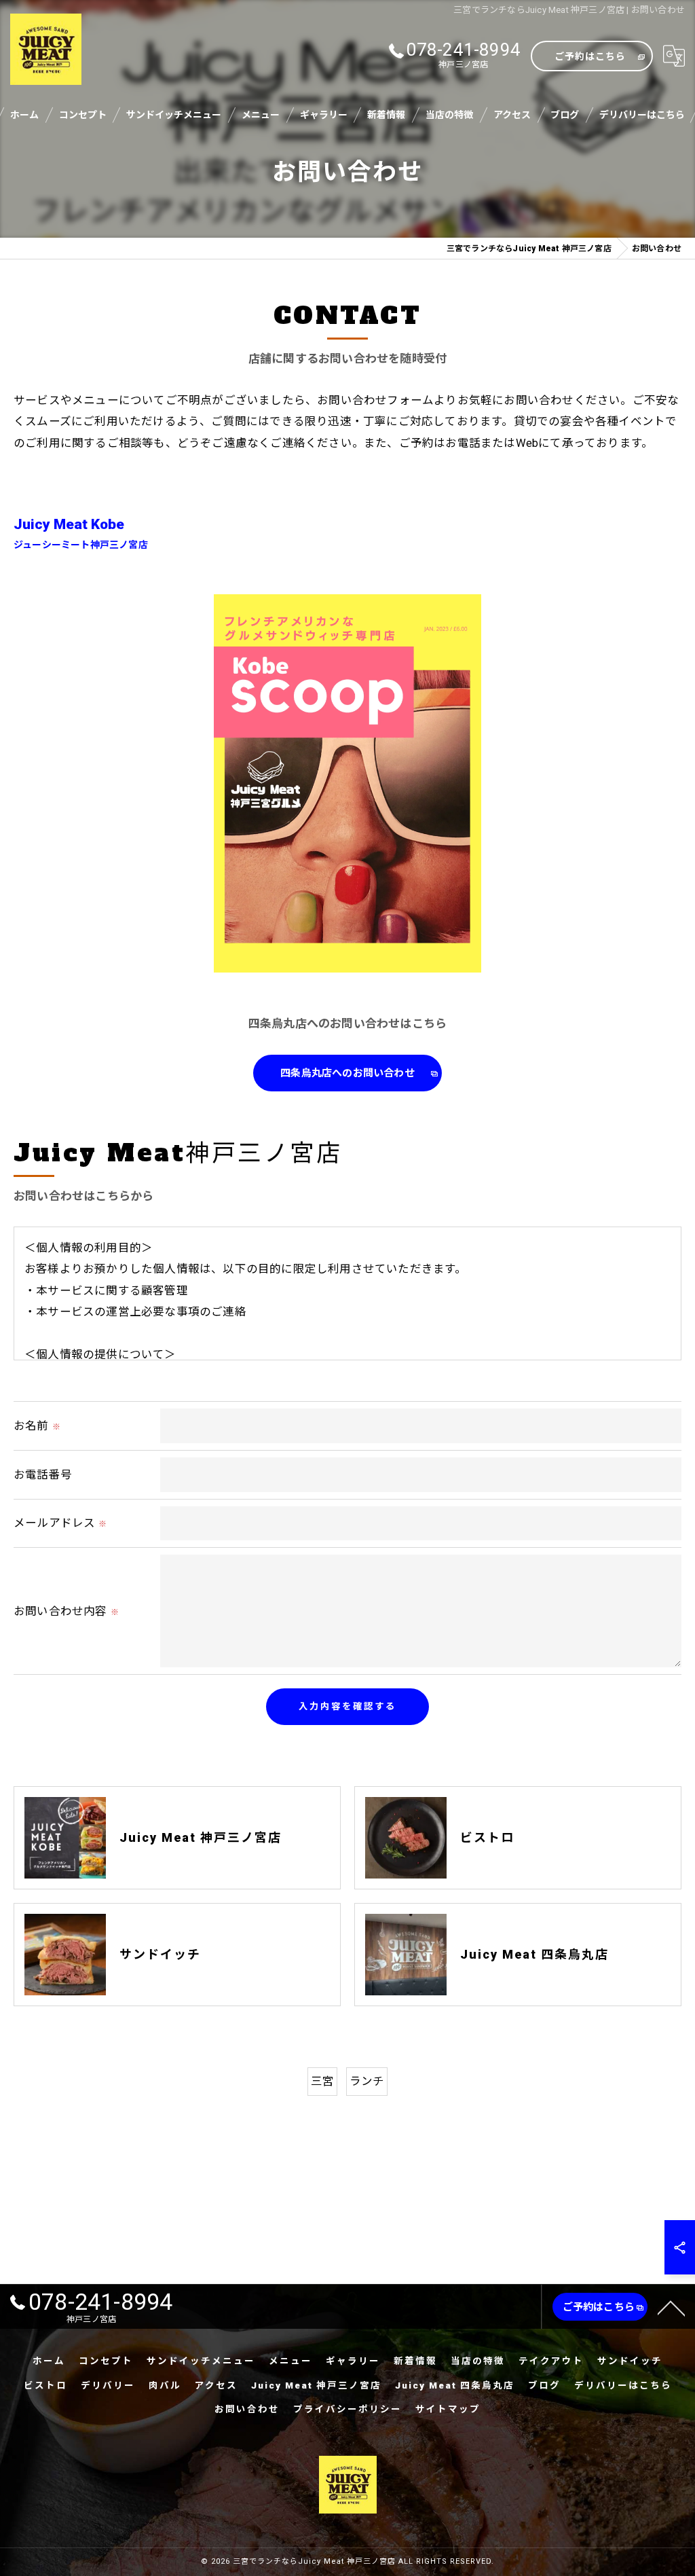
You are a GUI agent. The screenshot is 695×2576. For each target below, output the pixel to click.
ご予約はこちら (590, 56)
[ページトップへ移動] (671, 2307)
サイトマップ (448, 2409)
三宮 (322, 2081)
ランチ (367, 2081)
